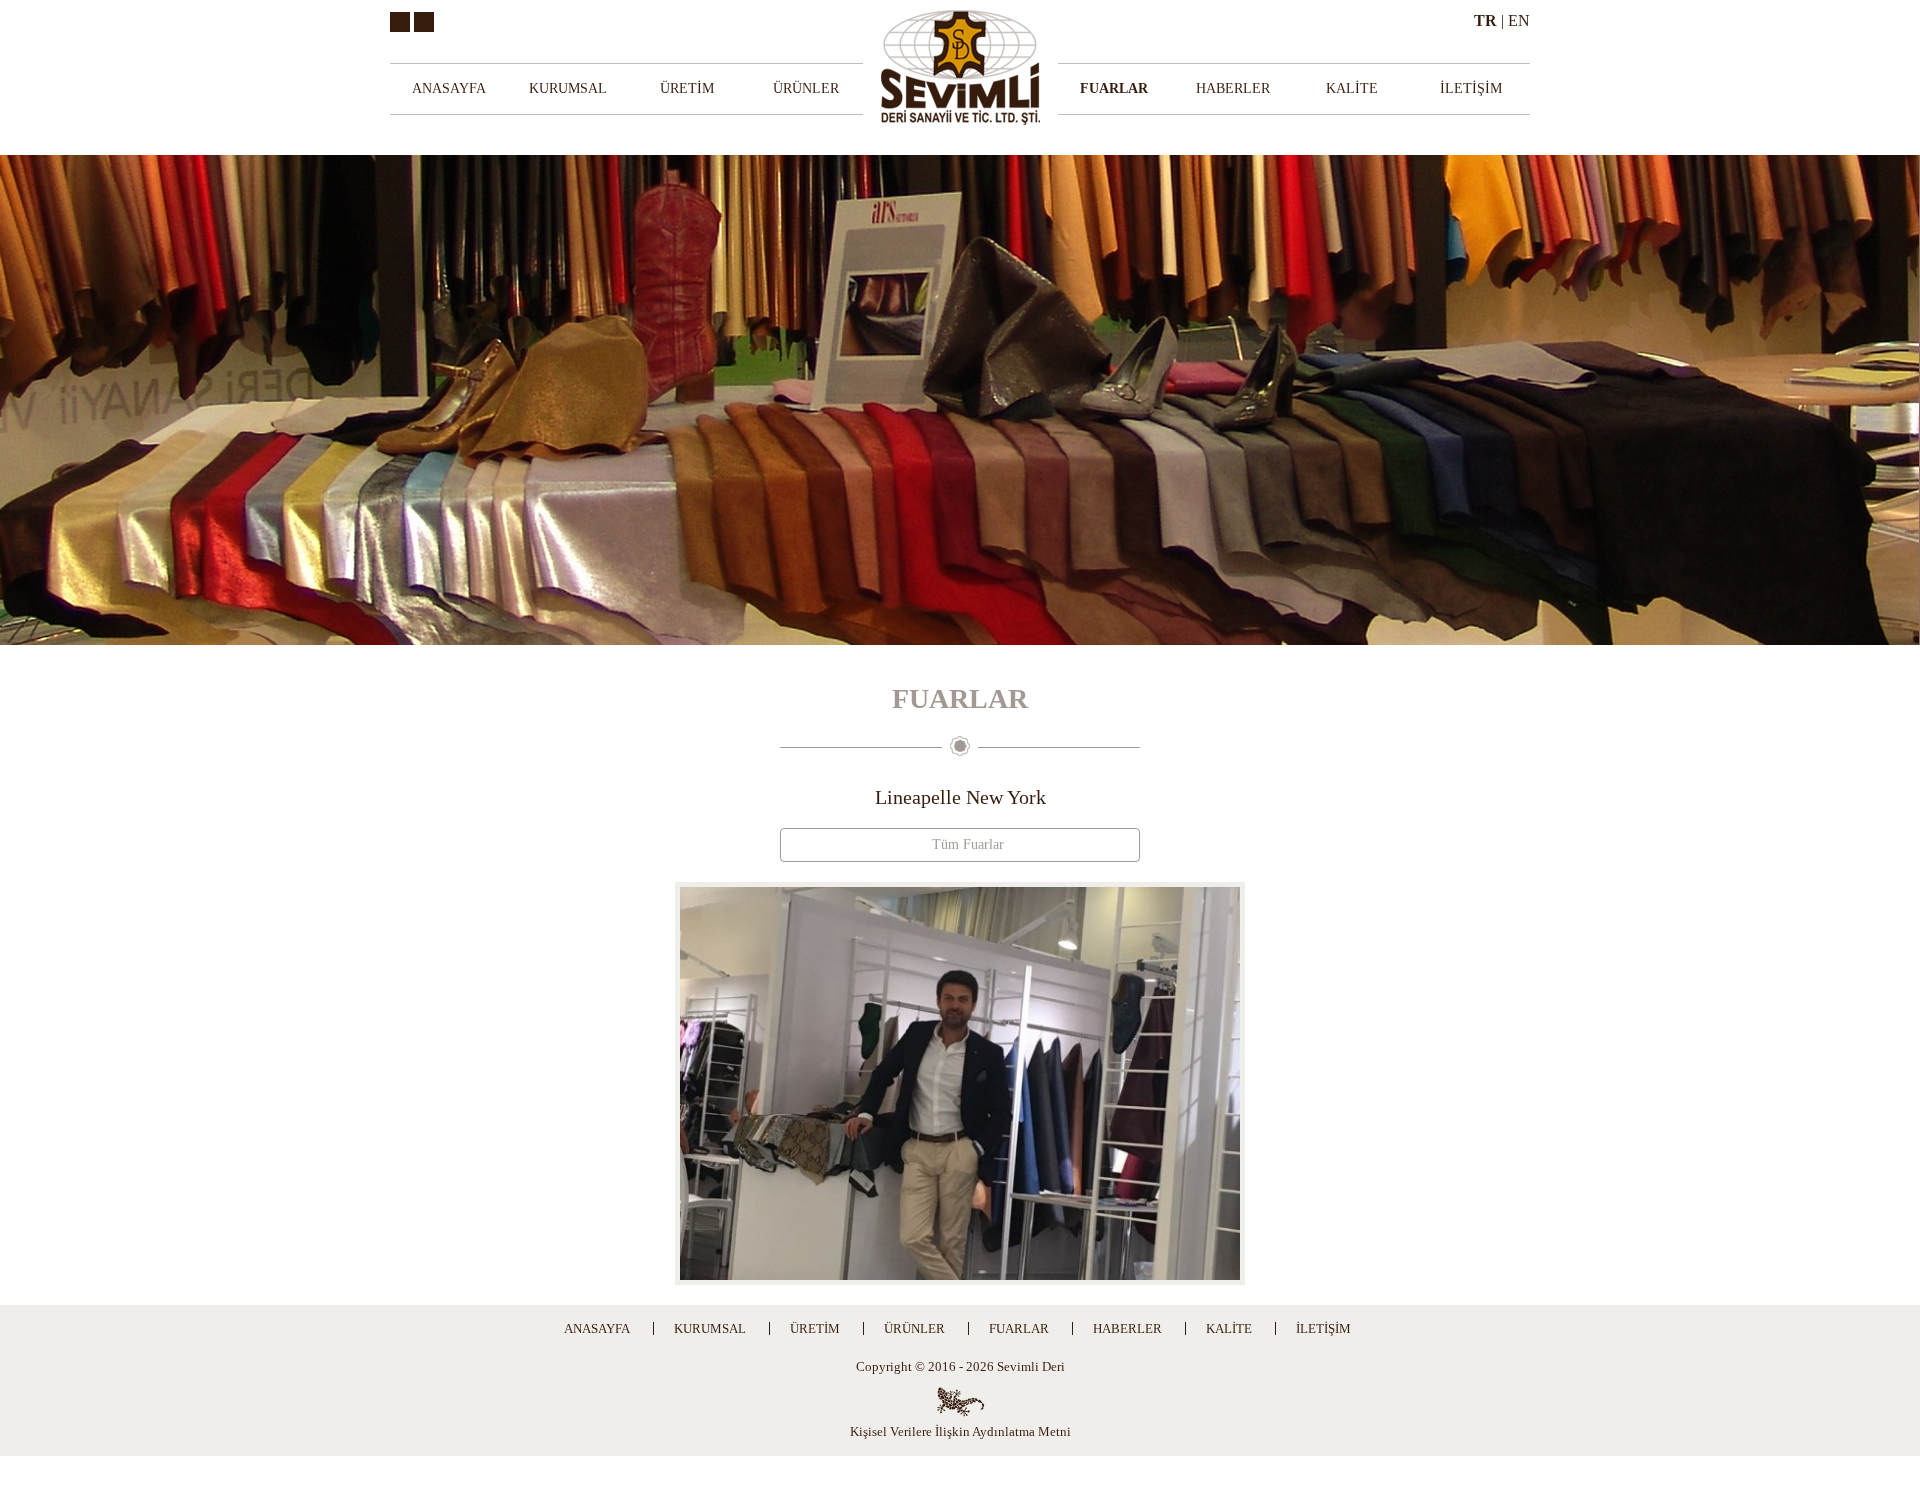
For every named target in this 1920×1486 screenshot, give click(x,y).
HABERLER (1233, 88)
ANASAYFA (449, 88)
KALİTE (1352, 88)
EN (1519, 20)
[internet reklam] (960, 1402)
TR (1485, 20)
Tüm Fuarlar (966, 844)
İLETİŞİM (1471, 88)
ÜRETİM (687, 88)
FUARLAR (1114, 88)
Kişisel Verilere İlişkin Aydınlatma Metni (960, 1431)
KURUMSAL (568, 88)
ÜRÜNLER (806, 88)
